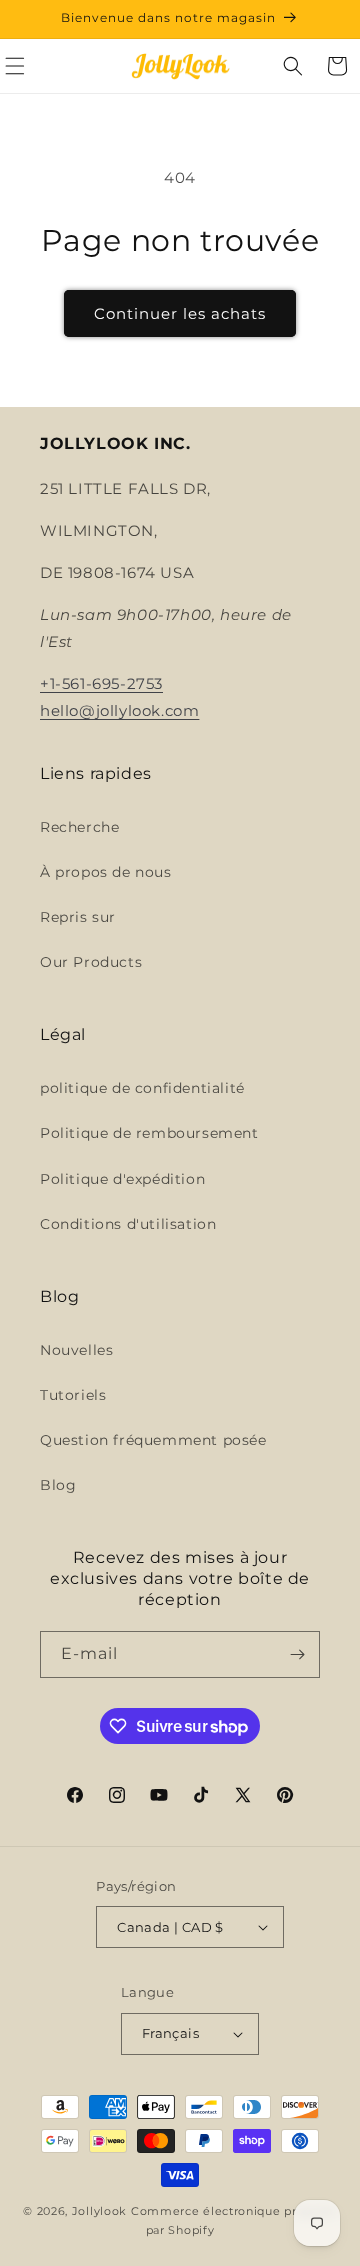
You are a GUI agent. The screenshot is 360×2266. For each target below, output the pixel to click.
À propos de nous (106, 872)
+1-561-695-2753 (101, 683)
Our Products (91, 962)
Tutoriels (73, 1395)
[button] (293, 66)
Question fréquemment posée (153, 1440)
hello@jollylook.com (119, 710)
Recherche (79, 827)
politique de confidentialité (142, 1088)
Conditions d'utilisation (128, 1224)
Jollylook (99, 2211)
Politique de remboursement (149, 1133)
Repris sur (78, 917)
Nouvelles (76, 1350)
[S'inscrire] (297, 1654)
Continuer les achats (180, 313)
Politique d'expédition (122, 1179)
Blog (58, 1485)
